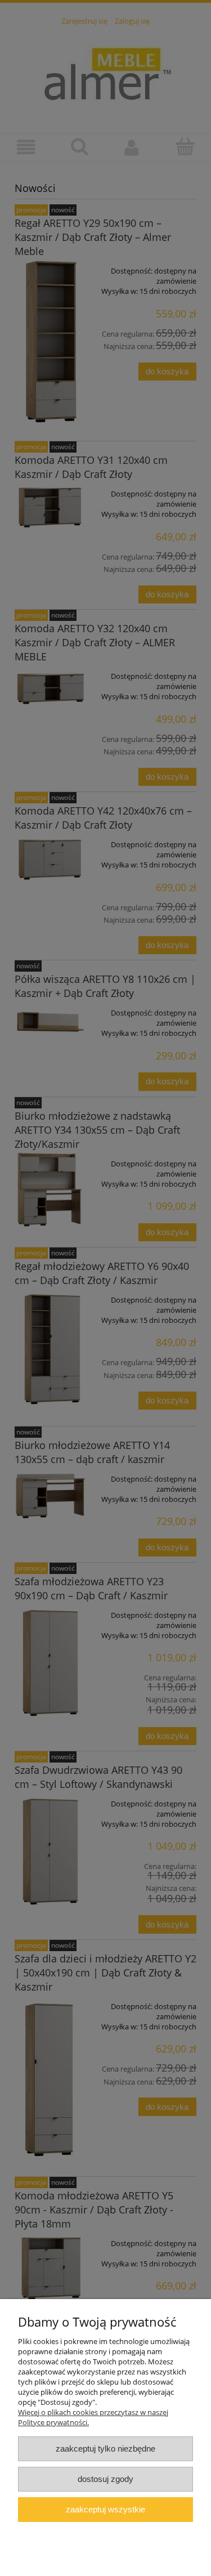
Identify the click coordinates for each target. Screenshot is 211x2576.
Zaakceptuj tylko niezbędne (105, 2448)
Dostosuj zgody (105, 2479)
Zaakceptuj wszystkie (105, 2509)
